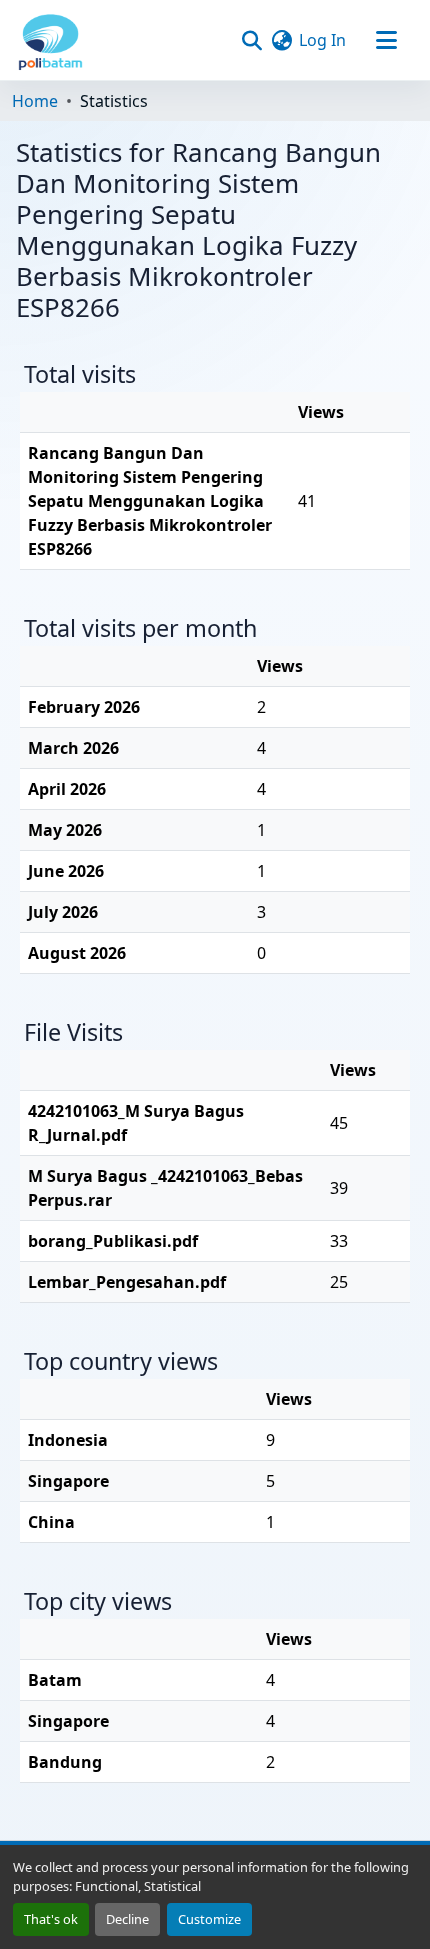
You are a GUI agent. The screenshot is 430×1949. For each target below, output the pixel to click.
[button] (50, 40)
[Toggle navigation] (386, 40)
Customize (209, 1919)
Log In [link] (322, 40)
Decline (127, 1919)
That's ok (51, 1919)
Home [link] (35, 101)
